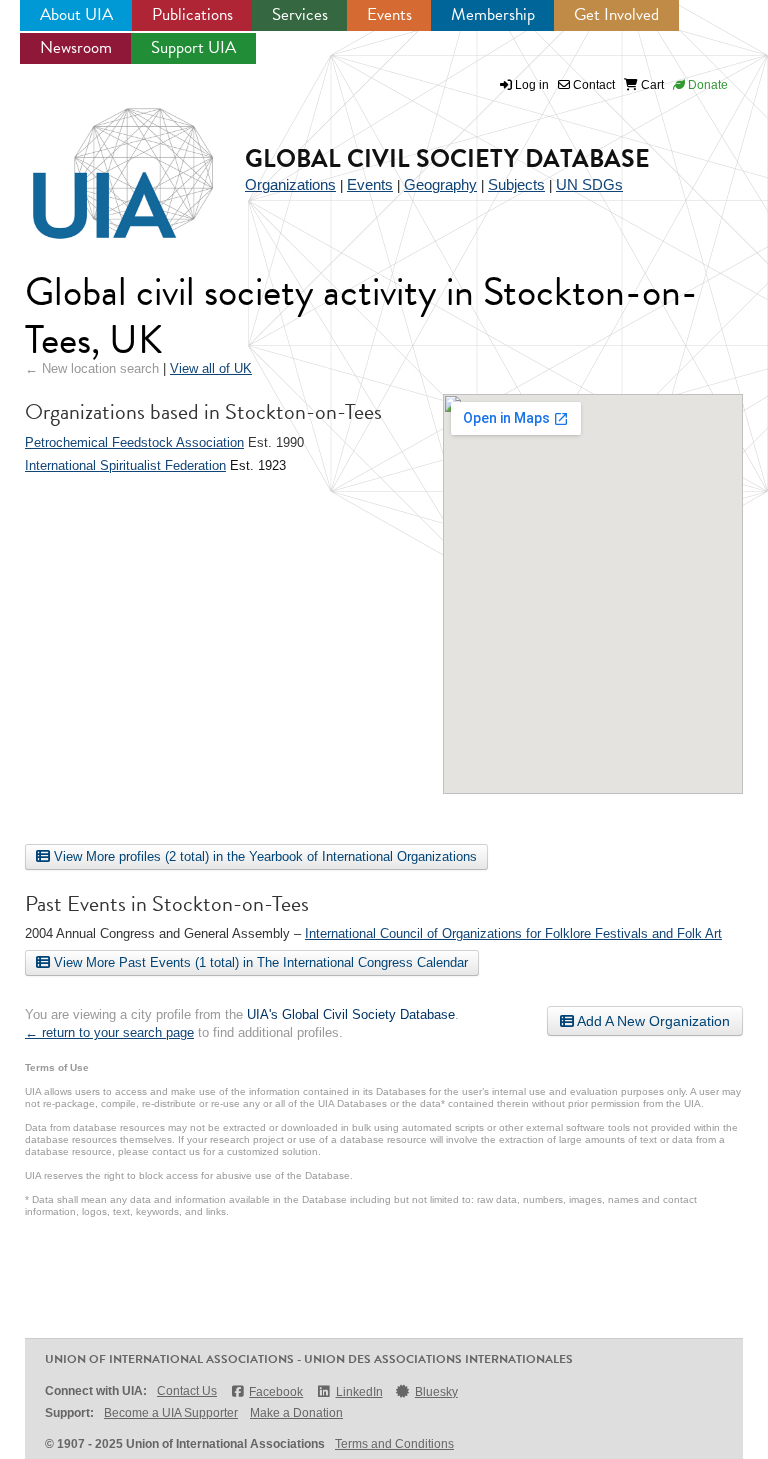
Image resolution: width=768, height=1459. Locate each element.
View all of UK (211, 368)
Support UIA (193, 47)
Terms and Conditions (394, 1444)
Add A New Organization (652, 1021)
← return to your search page (109, 1032)
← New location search (92, 368)
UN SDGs (589, 184)
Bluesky (436, 1392)
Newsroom (76, 47)
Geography (440, 184)
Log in (532, 85)
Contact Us (187, 1391)
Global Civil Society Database (447, 158)
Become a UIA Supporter (171, 1413)
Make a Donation (296, 1413)
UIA (100, 162)
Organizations (290, 184)
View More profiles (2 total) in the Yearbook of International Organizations (263, 856)
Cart (651, 85)
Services (300, 14)
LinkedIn (359, 1392)
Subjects (516, 184)
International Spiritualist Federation (125, 465)
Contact (592, 85)
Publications (192, 14)
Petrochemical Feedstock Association (134, 442)
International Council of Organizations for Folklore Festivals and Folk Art (513, 933)
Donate (706, 85)
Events (389, 14)
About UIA (76, 14)
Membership (493, 14)
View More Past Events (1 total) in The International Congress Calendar (259, 962)
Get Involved (616, 14)
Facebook (276, 1392)
